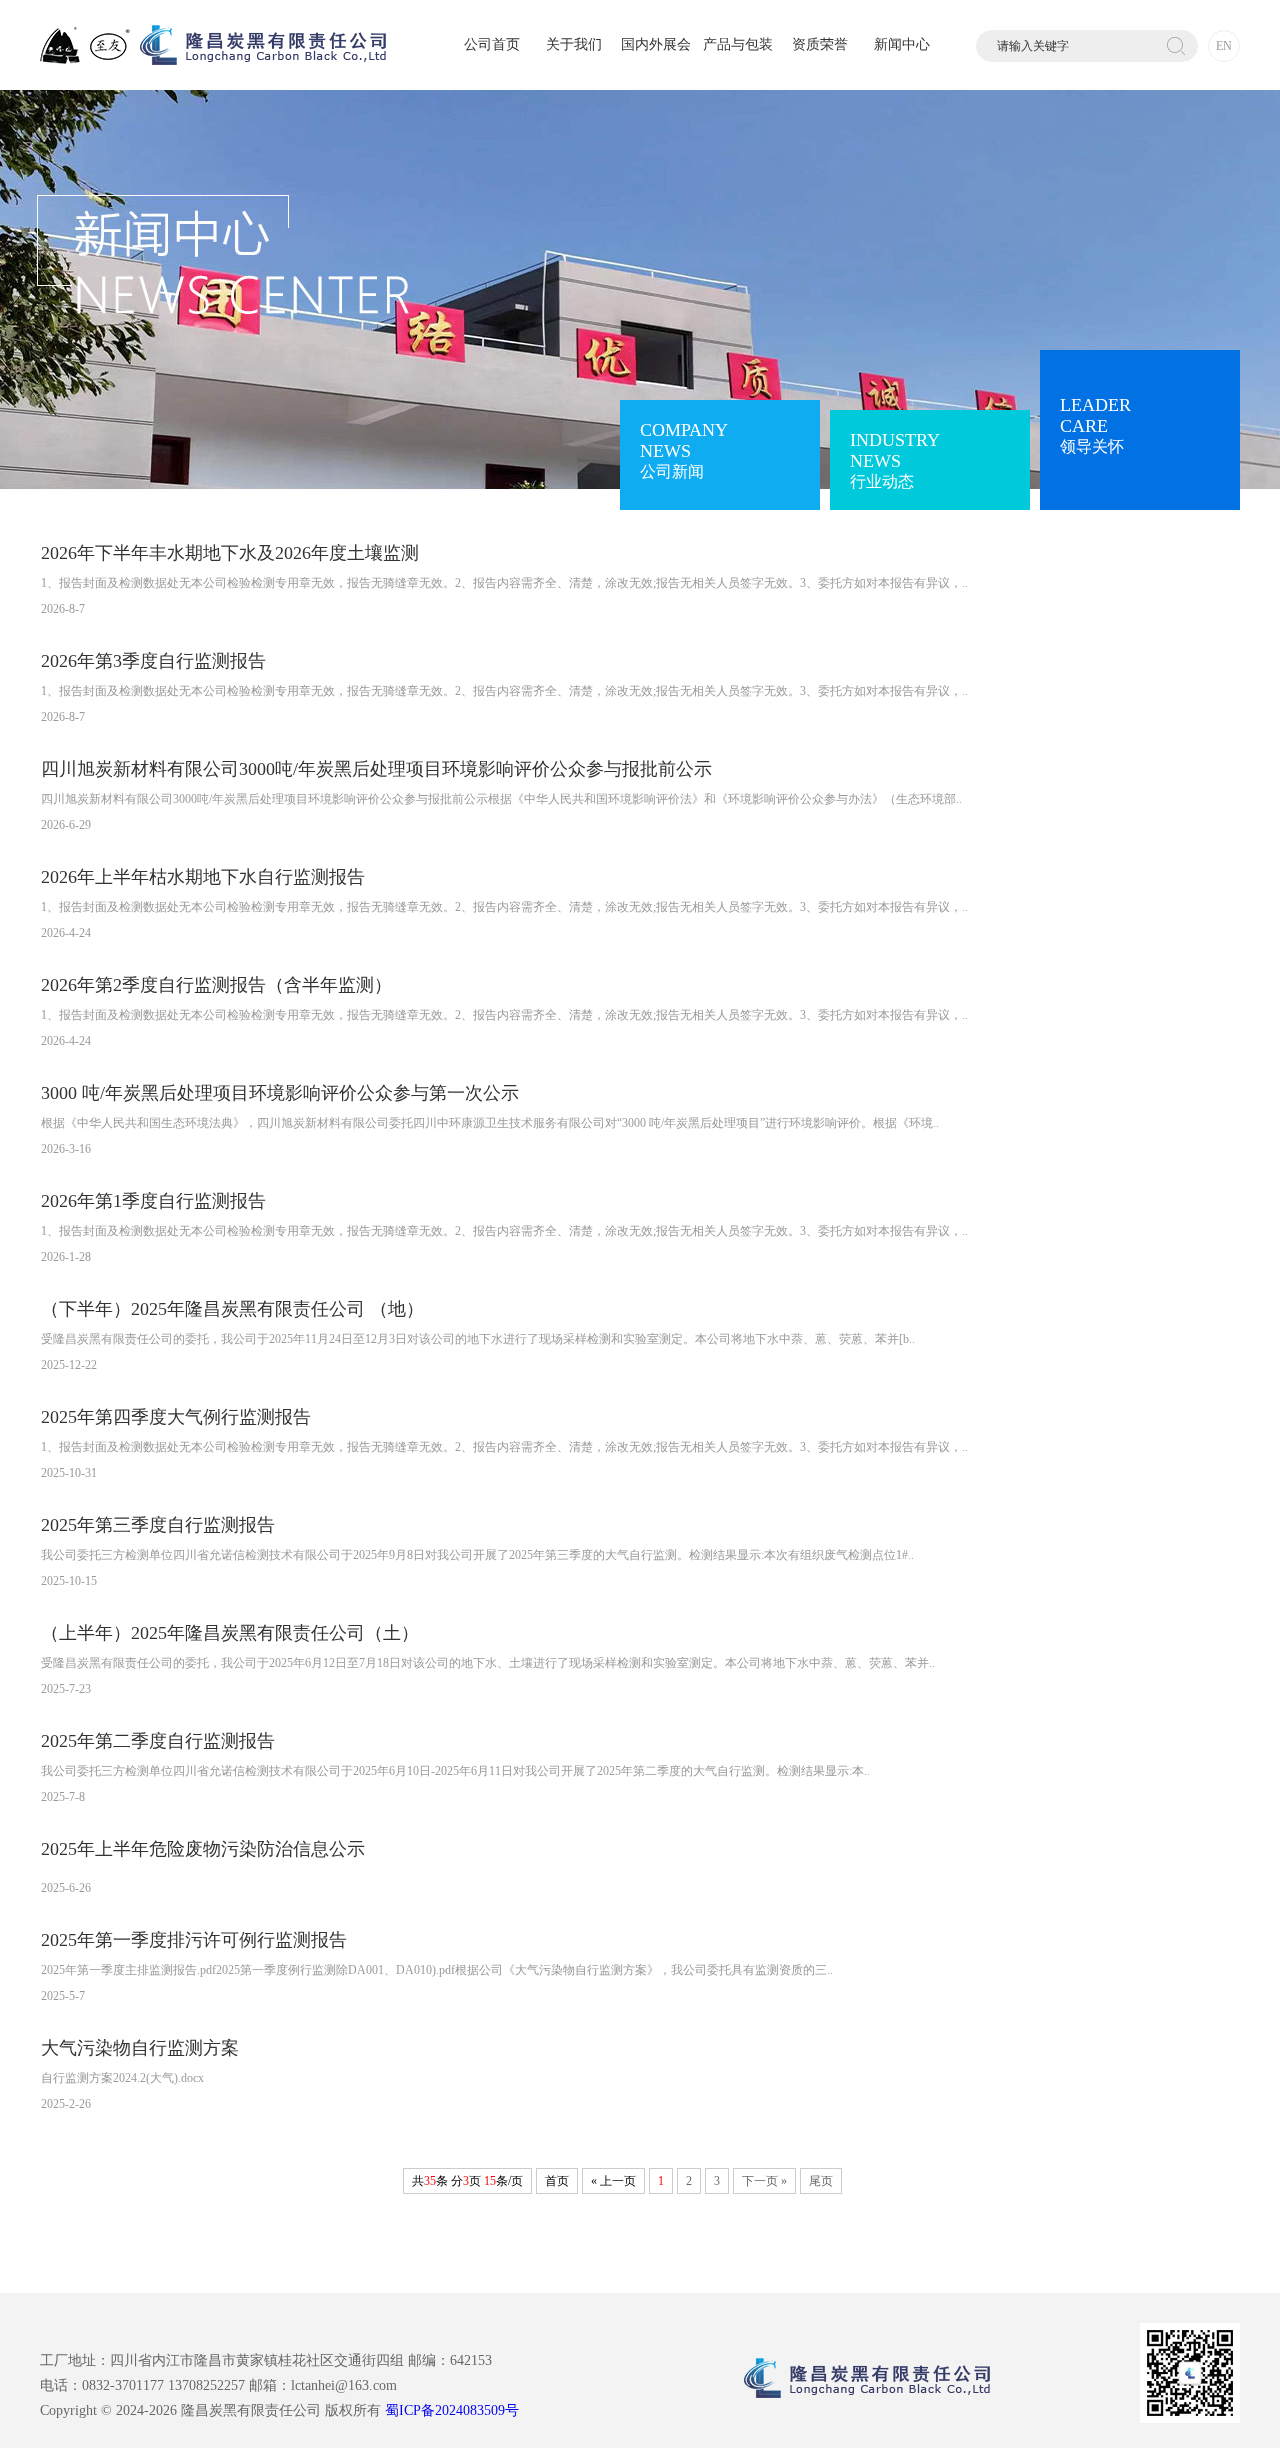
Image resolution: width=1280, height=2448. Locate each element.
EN (1224, 46)
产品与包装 (738, 44)
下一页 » (764, 2181)
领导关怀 (1095, 425)
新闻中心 (902, 44)
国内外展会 (656, 44)
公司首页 (492, 44)
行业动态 (895, 460)
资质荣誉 (820, 44)
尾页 (821, 2181)
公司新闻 (684, 450)
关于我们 (574, 44)
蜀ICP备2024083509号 (452, 2410)
